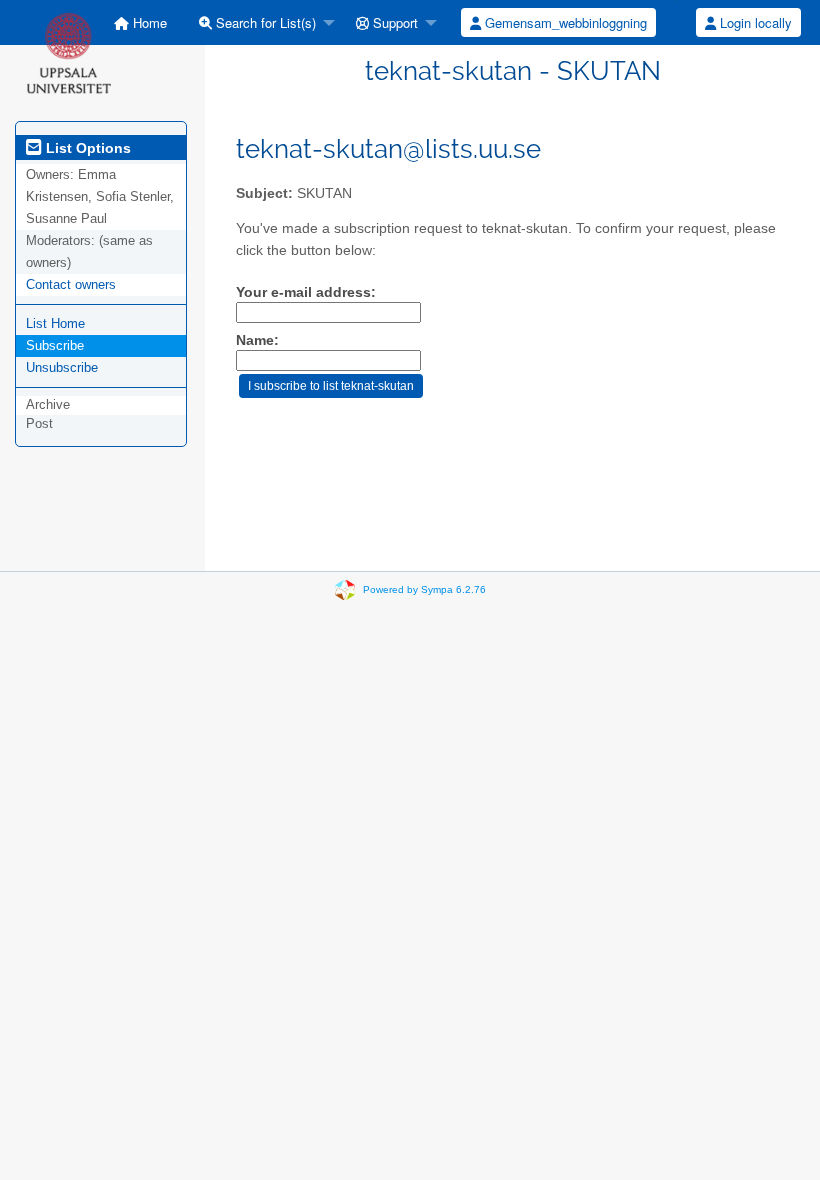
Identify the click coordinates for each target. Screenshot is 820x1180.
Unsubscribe (62, 367)
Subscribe (55, 345)
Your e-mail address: (306, 292)
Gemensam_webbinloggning (564, 22)
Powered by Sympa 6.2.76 (424, 589)
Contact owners (71, 284)
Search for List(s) (264, 22)
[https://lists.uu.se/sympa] (68, 52)
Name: (257, 340)
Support (393, 22)
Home (148, 22)
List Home (55, 323)
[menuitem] (140, 22)
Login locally (754, 22)
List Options (86, 148)
